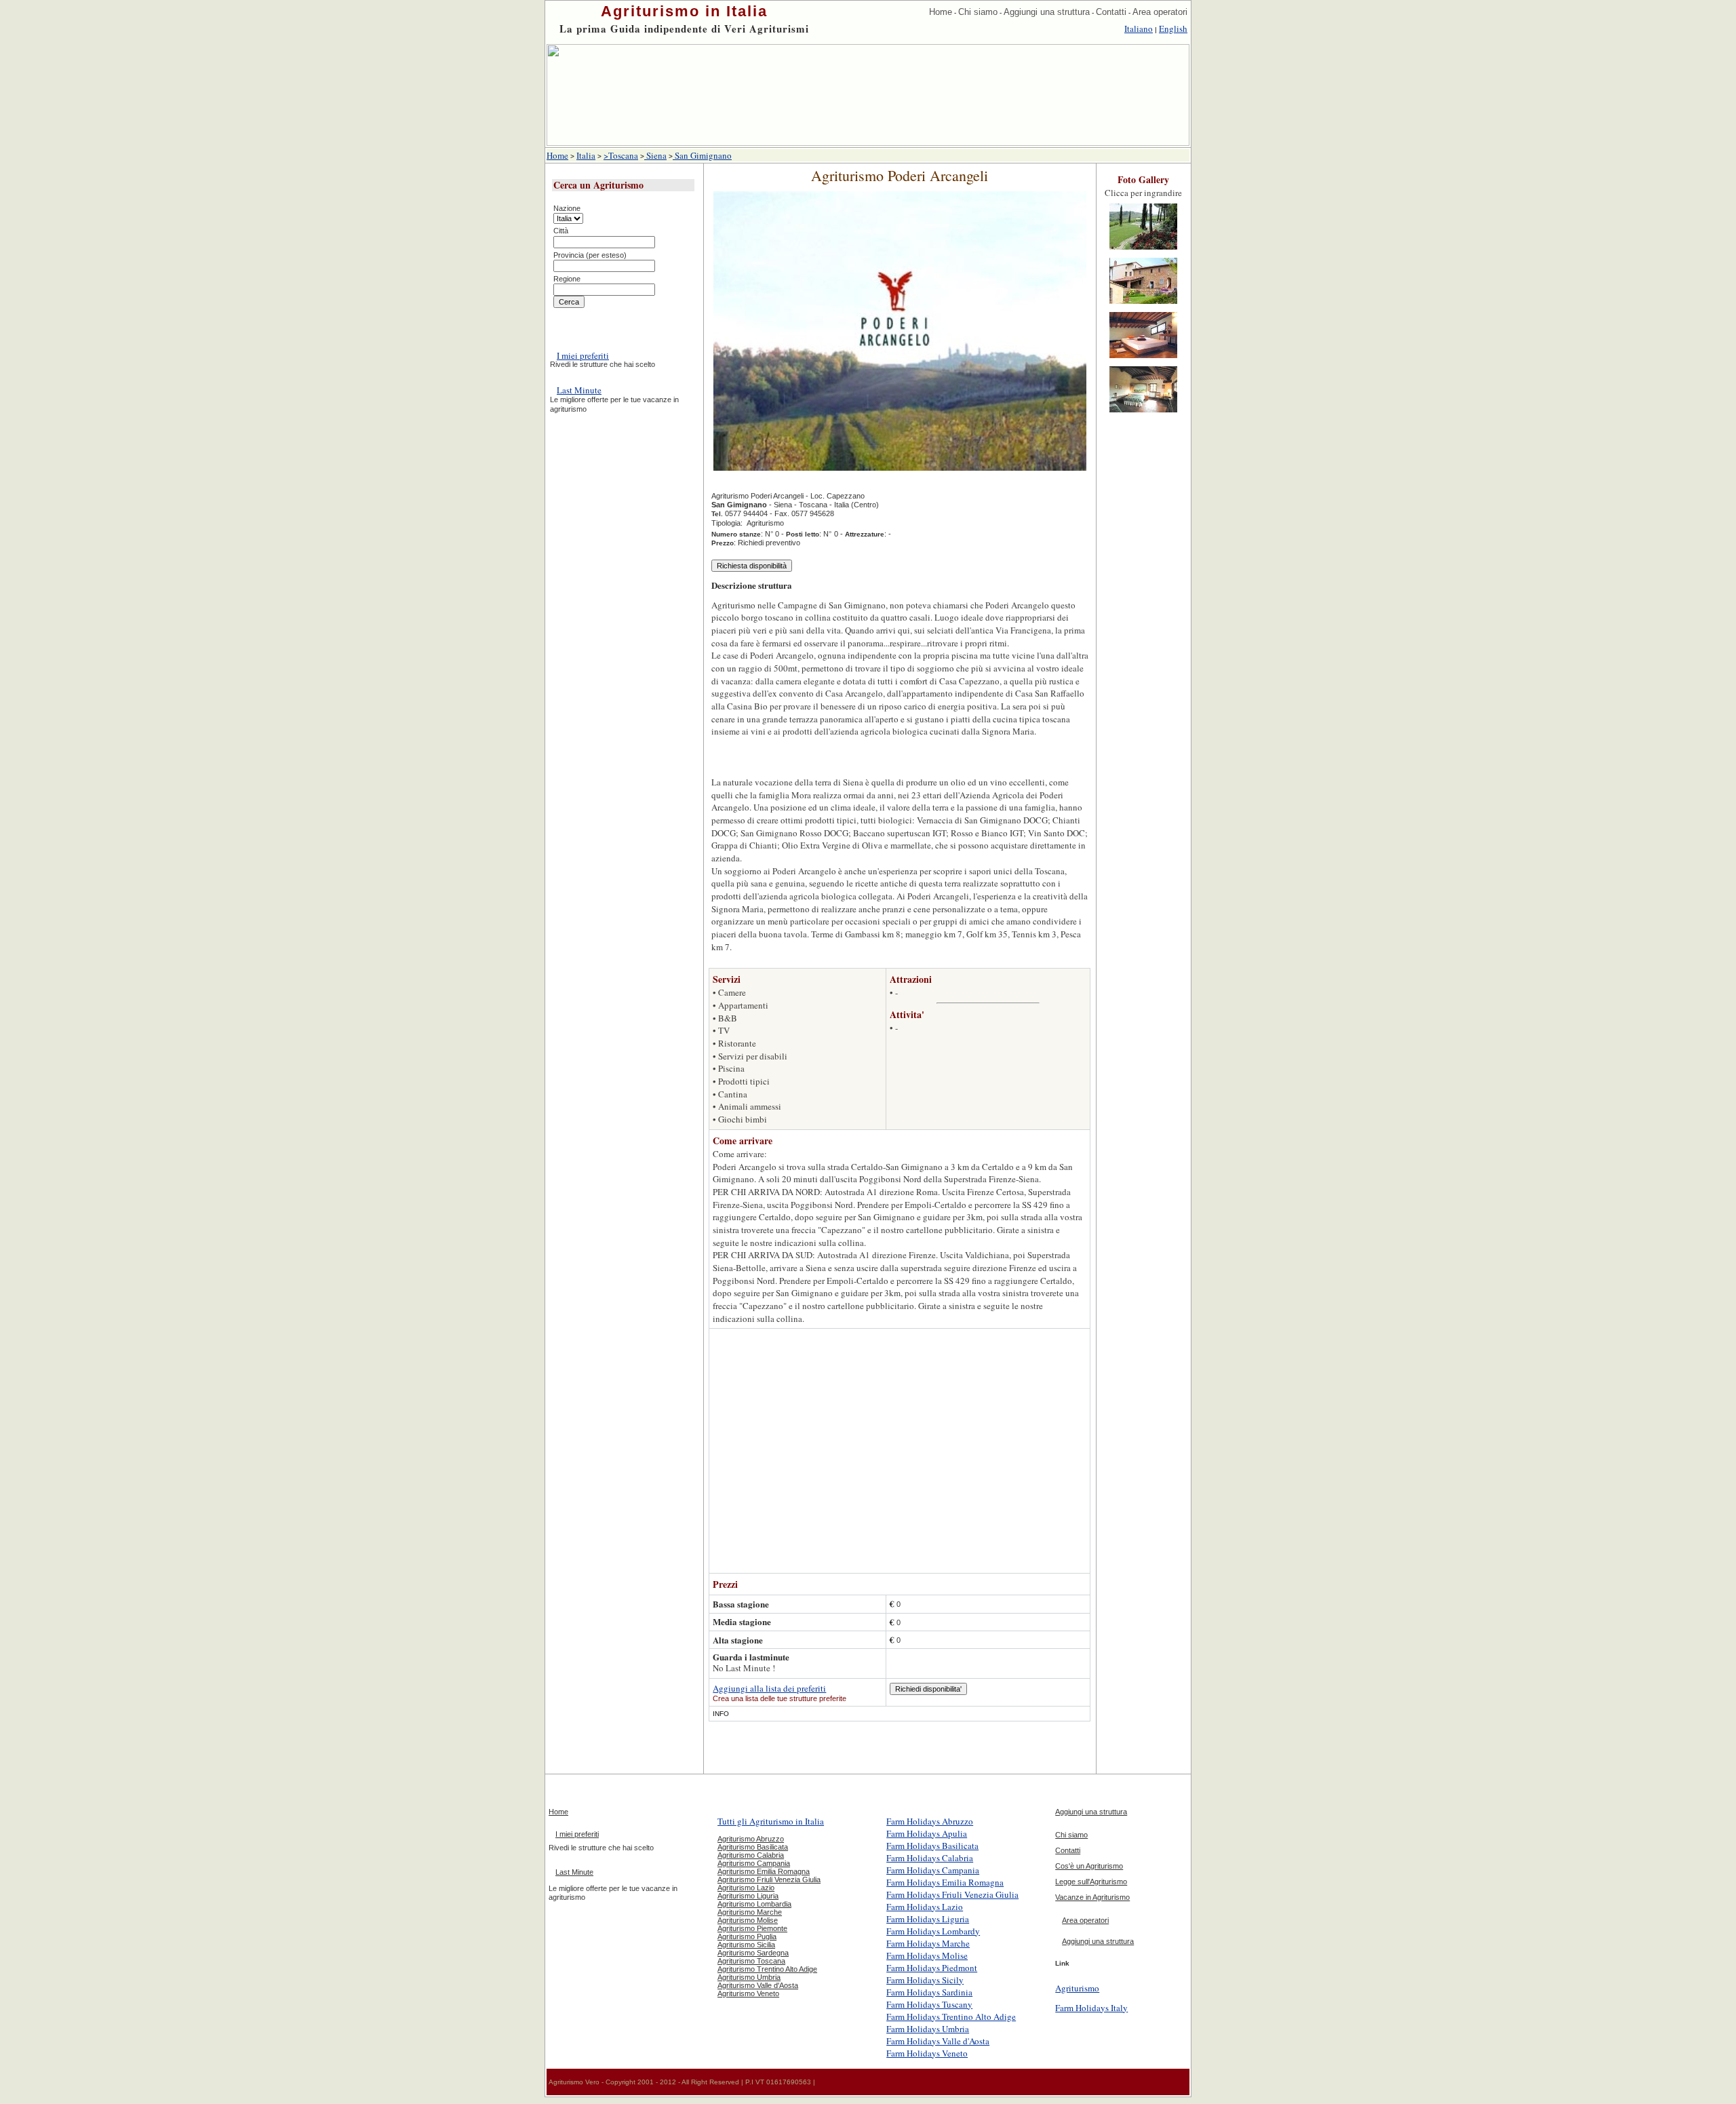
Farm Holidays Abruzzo (930, 1821)
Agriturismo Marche (750, 1912)
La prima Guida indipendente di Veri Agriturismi (684, 28)
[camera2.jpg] (1143, 413)
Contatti (1111, 12)
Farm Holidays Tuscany (929, 2004)
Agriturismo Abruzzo (751, 1839)
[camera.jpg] (1143, 359)
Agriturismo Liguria (748, 1896)
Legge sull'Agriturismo (1091, 1882)
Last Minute (579, 390)
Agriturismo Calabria (751, 1855)
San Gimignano (702, 155)
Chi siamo (978, 12)
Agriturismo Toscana (751, 1961)
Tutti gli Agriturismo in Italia (771, 1821)
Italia (586, 155)
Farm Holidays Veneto (927, 2053)
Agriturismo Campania (754, 1863)
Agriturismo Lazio (746, 1888)
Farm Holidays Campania (933, 1870)
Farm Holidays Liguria (928, 1919)
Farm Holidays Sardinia (929, 1992)
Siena (655, 155)
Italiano (1139, 28)
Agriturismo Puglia (747, 1936)
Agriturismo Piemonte (752, 1928)
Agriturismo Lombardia (754, 1904)
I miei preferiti (583, 355)
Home (941, 12)
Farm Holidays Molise (927, 1955)
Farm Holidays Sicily (925, 1980)
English (1173, 28)
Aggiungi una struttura (1047, 12)
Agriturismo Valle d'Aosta (758, 1985)
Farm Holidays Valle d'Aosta (938, 2041)
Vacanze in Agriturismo (1092, 1897)
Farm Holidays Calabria (930, 1858)
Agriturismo (1077, 1988)
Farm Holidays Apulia (927, 1833)
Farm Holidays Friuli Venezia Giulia (952, 1894)
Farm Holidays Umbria (928, 2029)
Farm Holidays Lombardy (933, 1931)
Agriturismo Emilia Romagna (764, 1871)
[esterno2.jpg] (1143, 305)
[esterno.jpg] (1143, 250)
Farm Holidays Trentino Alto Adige (951, 2017)
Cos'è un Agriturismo (1089, 1866)
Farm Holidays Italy (1091, 2008)
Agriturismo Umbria (749, 1977)
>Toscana (621, 155)
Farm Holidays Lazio (925, 1907)
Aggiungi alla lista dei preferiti (769, 1688)
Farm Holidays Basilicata (932, 1846)
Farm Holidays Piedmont (932, 1968)
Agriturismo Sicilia (746, 1945)
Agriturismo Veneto (748, 1993)
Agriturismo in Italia (684, 11)
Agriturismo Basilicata (753, 1847)
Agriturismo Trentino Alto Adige (767, 1969)
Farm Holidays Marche (928, 1943)
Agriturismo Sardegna (753, 1953)
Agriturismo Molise (748, 1920)
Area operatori (1160, 12)
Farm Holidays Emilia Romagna (945, 1882)
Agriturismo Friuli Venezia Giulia (769, 1879)
